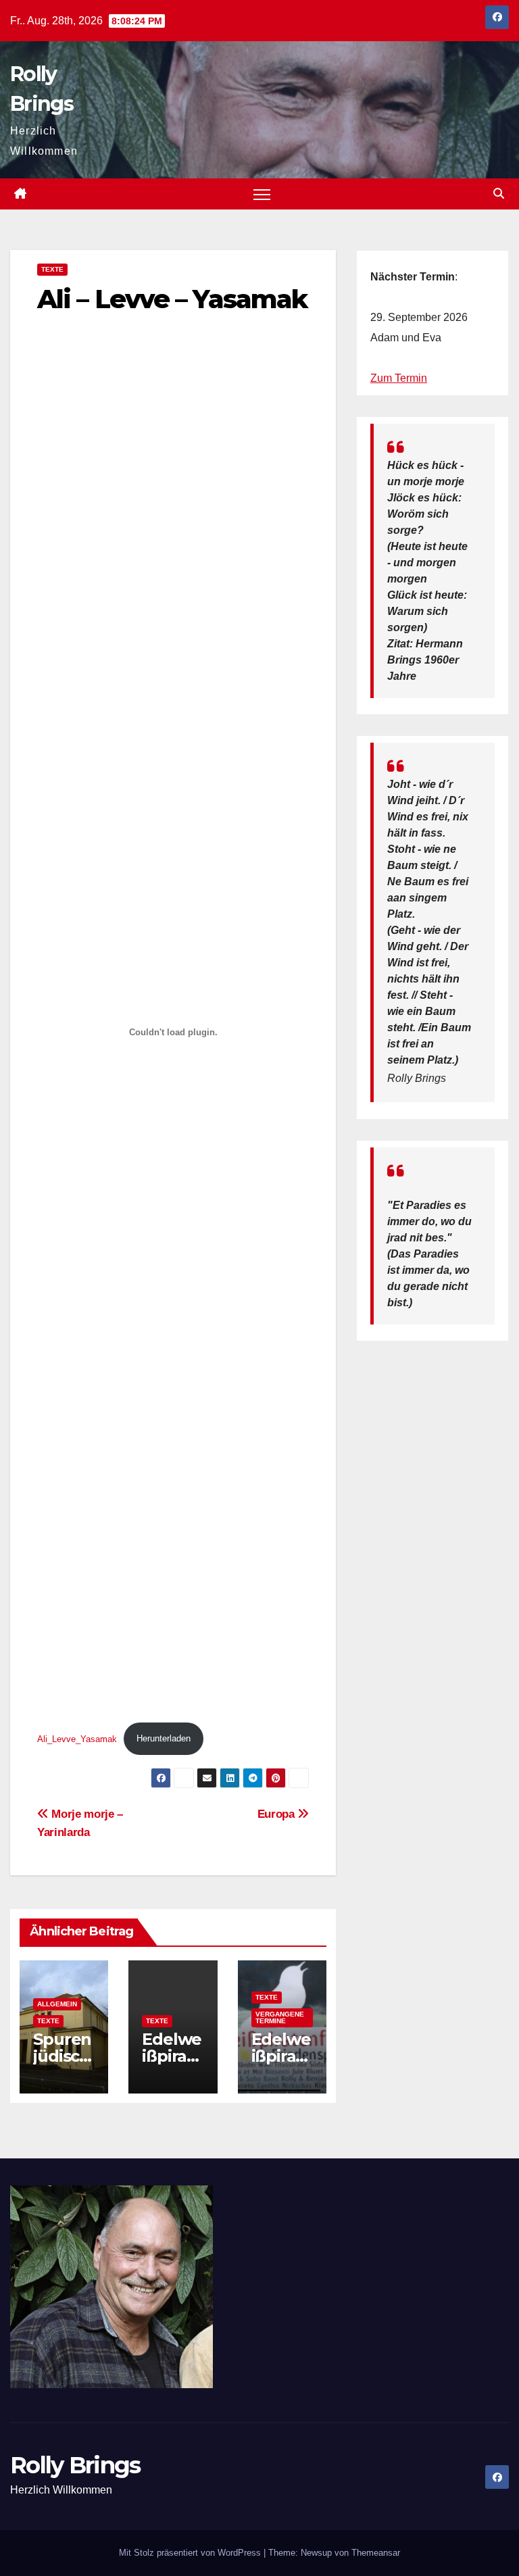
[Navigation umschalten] (262, 194)
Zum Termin (399, 378)
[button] (499, 194)
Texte (52, 269)
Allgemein (57, 2004)
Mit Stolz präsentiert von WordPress (191, 2553)
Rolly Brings (75, 2465)
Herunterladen (164, 1738)
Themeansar (376, 2553)
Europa (278, 1814)
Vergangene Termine (280, 2017)
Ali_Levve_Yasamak (77, 1738)
